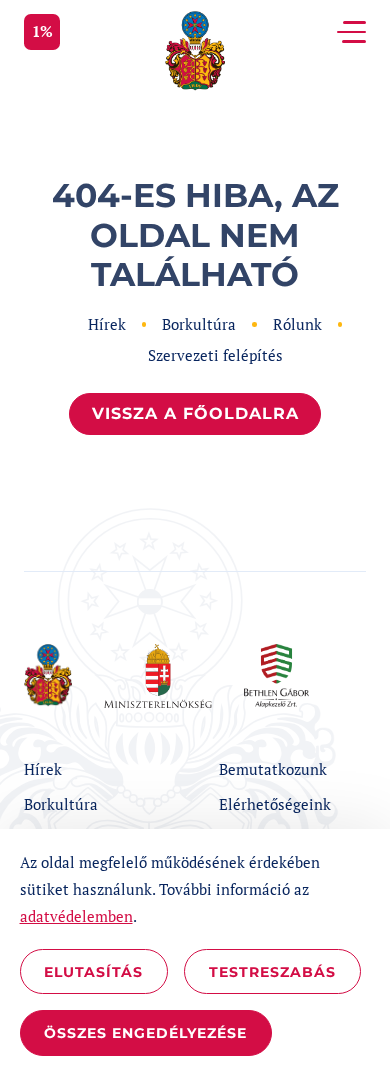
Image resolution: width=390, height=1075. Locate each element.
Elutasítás (93, 972)
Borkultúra (199, 324)
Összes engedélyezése (145, 1033)
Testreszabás (272, 972)
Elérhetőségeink (275, 804)
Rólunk (297, 324)
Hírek (107, 324)
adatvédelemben (76, 916)
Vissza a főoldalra (195, 413)
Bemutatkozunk (273, 769)
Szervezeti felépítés (215, 355)
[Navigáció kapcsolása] (351, 32)
